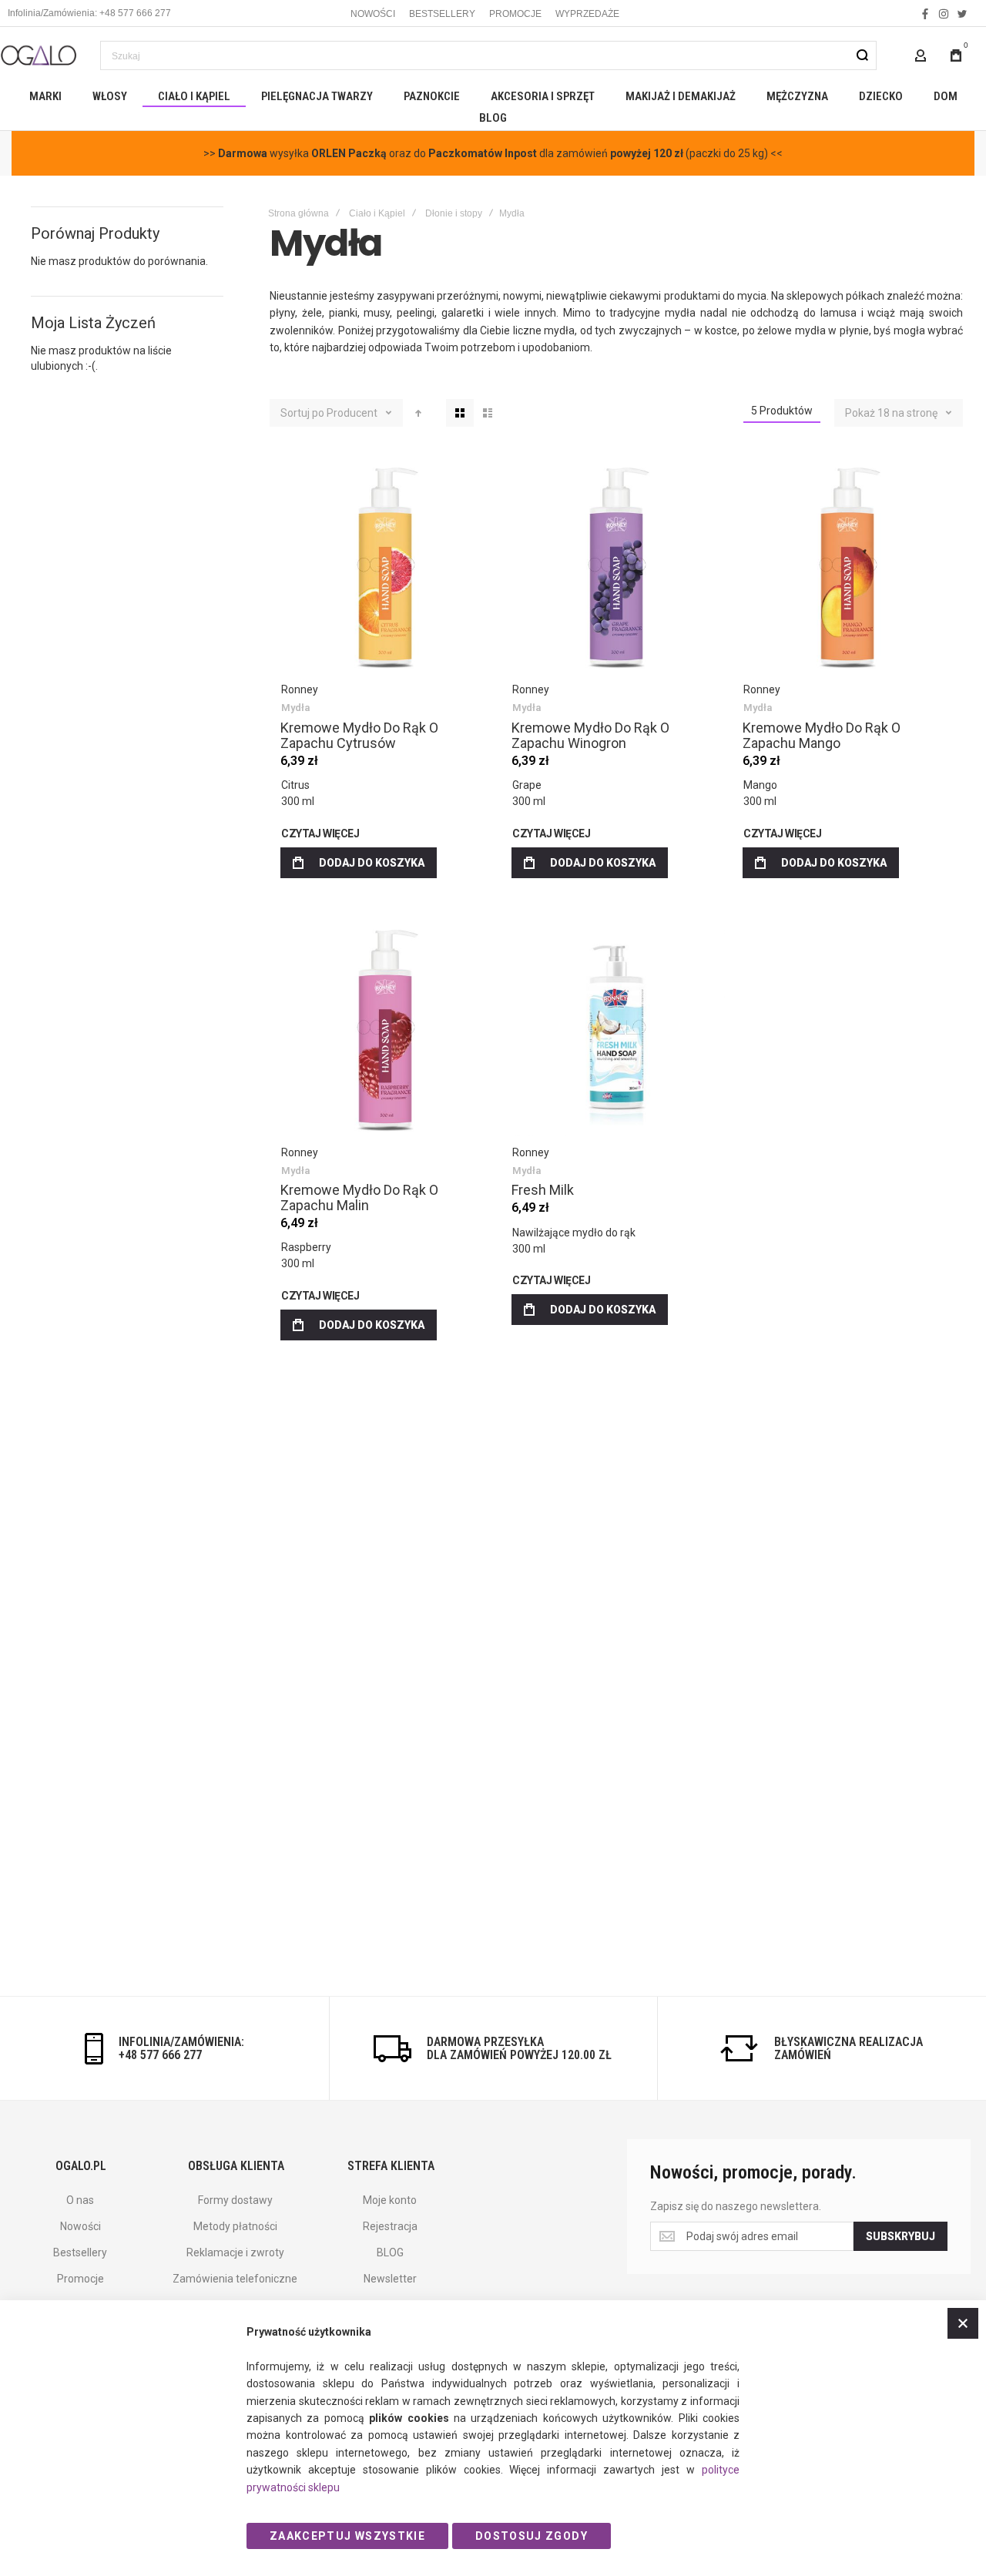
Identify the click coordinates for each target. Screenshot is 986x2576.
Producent (353, 413)
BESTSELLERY (442, 14)
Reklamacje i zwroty (235, 2252)
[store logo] (39, 55)
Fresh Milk (616, 1028)
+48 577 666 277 (160, 2055)
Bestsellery (80, 2252)
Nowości (80, 2226)
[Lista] (488, 413)
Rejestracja (390, 2226)
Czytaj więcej (320, 834)
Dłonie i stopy (454, 213)
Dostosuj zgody (532, 2536)
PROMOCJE (515, 14)
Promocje (80, 2279)
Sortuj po (302, 413)
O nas (80, 2200)
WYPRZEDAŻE (587, 14)
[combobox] (488, 55)
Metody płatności (235, 2226)
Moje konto (390, 2200)
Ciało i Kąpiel (377, 213)
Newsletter (390, 2279)
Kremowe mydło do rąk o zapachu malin (385, 1028)
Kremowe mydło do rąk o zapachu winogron (616, 565)
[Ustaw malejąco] (418, 413)
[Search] (862, 55)
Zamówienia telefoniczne (235, 2279)
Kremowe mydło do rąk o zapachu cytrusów (385, 565)
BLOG (390, 2252)
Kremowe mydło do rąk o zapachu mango (847, 565)
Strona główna (298, 213)
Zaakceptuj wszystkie (347, 2536)
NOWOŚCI (373, 14)
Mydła (295, 708)
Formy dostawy (235, 2200)
